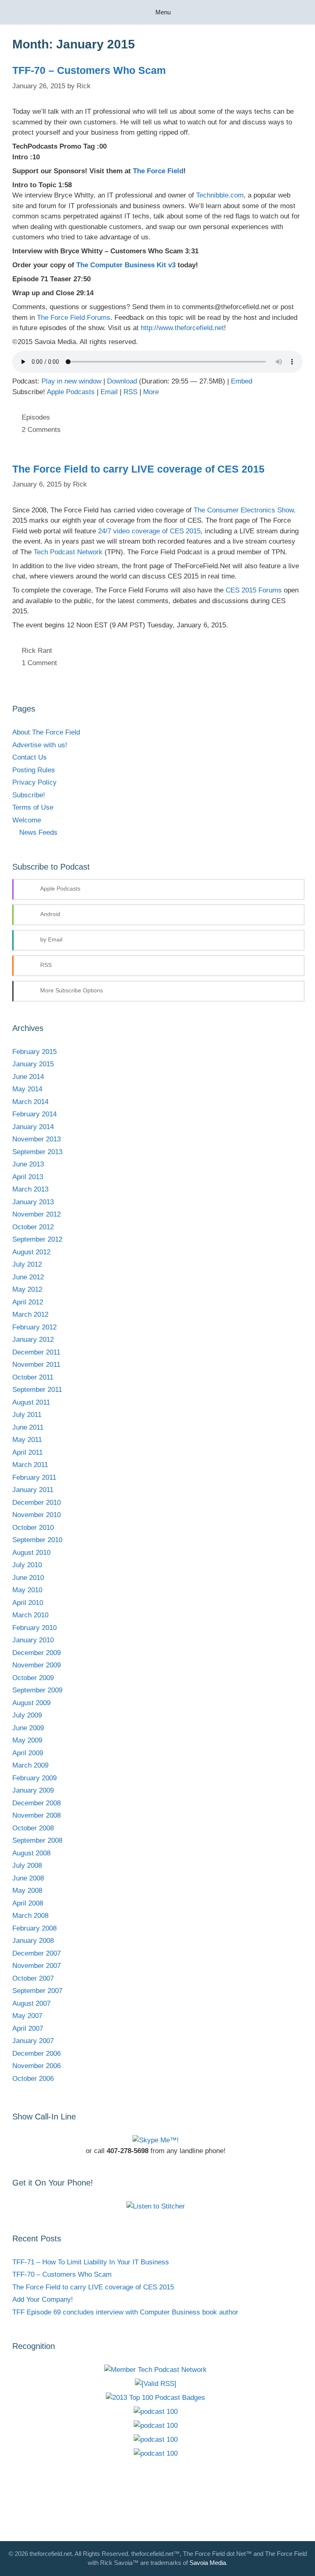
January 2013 (33, 1202)
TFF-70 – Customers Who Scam (89, 70)
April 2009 (28, 1753)
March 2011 (30, 1465)
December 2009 (37, 1653)
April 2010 (28, 1603)
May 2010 (27, 1590)
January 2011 (33, 1490)
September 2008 (37, 1840)
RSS (130, 392)
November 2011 (36, 1365)
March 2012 (30, 1314)
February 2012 (34, 1327)
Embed (242, 381)
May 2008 (27, 1891)
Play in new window (71, 381)
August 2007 (31, 2003)
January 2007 (33, 2041)
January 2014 (33, 1127)
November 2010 (37, 1515)
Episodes (36, 417)
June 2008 (28, 1878)
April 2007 (28, 2028)
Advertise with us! (40, 745)
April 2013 (28, 1177)
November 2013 (37, 1139)
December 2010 (37, 1503)
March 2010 (30, 1615)
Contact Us (30, 757)
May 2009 (27, 1740)
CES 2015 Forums (254, 590)
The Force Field (158, 171)
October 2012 (33, 1227)
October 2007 (33, 1978)
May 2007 (27, 2016)
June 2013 (28, 1164)
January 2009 (33, 1790)
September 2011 (37, 1390)
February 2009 (34, 1778)
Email (109, 392)
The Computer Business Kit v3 (126, 265)
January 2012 (33, 1340)
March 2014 (30, 1102)
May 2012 (27, 1289)
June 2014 (28, 1077)
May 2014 (27, 1089)
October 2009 (33, 1678)
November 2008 (37, 1815)
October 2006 (33, 2079)
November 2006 (37, 2066)
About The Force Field (46, 732)
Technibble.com (220, 195)
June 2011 (28, 1427)
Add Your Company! (43, 2299)
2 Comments (41, 430)
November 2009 (37, 1665)
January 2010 (33, 1640)
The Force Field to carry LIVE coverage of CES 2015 (138, 469)
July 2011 (27, 1415)
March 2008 (30, 1916)
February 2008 (34, 1928)
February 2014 (34, 1114)
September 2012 (37, 1239)
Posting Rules (34, 770)
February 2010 (34, 1628)
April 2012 (28, 1302)
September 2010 (37, 1540)
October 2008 (33, 1828)
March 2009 (30, 1765)
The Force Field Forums (74, 318)
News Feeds (38, 832)
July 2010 (27, 1565)
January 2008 (33, 1941)
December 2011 (36, 1352)
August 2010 (31, 1553)
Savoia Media (208, 2563)
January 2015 (33, 1064)
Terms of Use (33, 807)
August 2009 (31, 1703)
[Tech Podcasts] (155, 2370)
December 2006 (37, 2054)
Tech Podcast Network (68, 552)
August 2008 (31, 1853)
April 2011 (27, 1452)
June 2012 (28, 1277)
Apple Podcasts (71, 392)
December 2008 (37, 1803)
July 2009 (27, 1715)
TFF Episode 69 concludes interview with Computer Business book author (125, 2312)
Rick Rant (37, 651)
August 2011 (31, 1402)
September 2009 (37, 1690)
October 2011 (33, 1377)
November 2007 (37, 1966)
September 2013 (37, 1152)
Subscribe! (29, 795)
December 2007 (37, 1953)
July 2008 (27, 1865)
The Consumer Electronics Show (244, 510)
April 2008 (28, 1903)
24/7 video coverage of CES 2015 (149, 531)
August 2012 (31, 1252)
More (151, 392)
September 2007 (37, 1991)
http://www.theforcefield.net (182, 328)
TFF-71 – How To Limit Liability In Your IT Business (91, 2262)
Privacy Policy (34, 782)
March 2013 (30, 1189)
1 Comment (39, 663)
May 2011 (27, 1440)
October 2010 (33, 1528)
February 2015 (34, 1052)
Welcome (27, 820)
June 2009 (28, 1728)
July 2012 (27, 1264)
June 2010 (28, 1578)
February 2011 (34, 1477)
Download (122, 381)
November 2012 (37, 1214)
